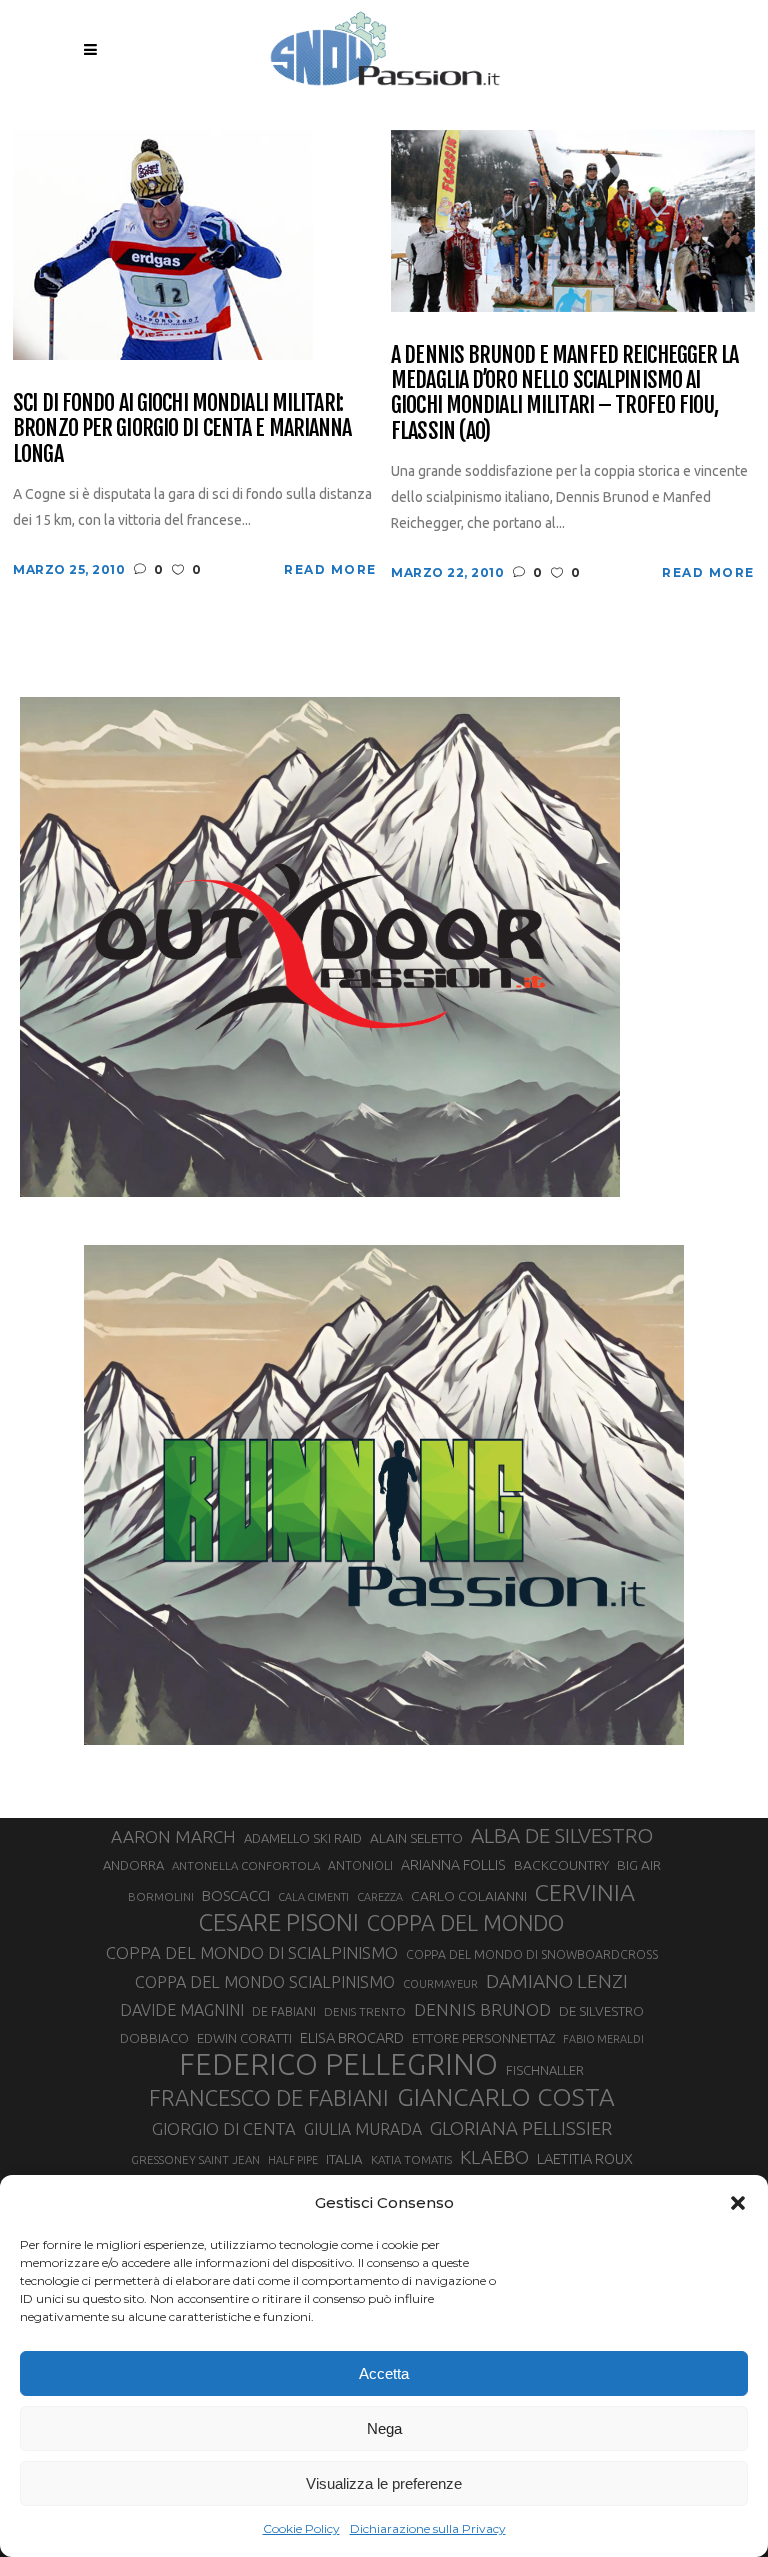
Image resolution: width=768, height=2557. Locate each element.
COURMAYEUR (440, 1984)
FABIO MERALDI (603, 2039)
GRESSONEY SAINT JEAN (195, 2159)
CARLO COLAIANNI (469, 1896)
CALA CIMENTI (313, 1897)
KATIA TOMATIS (411, 2159)
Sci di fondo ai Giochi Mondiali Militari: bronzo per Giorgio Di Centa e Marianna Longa (182, 428)
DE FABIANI (284, 2011)
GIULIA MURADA (363, 2129)
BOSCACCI (236, 1895)
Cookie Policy (301, 2528)
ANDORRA (133, 1865)
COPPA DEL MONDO (465, 1923)
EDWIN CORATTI (244, 2038)
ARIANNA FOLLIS (453, 1865)
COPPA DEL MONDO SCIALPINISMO (265, 1982)
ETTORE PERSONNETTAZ (483, 2038)
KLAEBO (494, 2157)
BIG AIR (639, 1865)
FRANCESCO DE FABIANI (269, 2097)
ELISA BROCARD (352, 2037)
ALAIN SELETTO (416, 1838)
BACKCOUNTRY (561, 1865)
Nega (384, 2428)
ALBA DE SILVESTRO (562, 1835)
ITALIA (344, 2159)
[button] (738, 2203)
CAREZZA (380, 1897)
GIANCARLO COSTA (506, 2097)
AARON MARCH (173, 1836)
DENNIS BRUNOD (482, 2009)
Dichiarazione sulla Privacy (428, 2528)
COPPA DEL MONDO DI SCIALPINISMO (252, 1952)
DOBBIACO (154, 2038)
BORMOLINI (161, 1896)
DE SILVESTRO (601, 2011)
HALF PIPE (293, 2160)
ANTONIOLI (360, 1865)
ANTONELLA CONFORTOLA (246, 1865)
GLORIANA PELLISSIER (521, 2128)
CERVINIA (585, 1892)
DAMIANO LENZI (557, 1981)
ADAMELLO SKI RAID (303, 1838)
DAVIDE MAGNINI (182, 2010)
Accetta (384, 2373)
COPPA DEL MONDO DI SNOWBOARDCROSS (532, 1954)
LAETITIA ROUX (585, 2158)
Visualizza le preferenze (384, 2483)
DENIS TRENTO (365, 2011)
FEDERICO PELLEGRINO (338, 2065)
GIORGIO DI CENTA (224, 2128)
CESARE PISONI (279, 1923)
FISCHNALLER (545, 2070)
